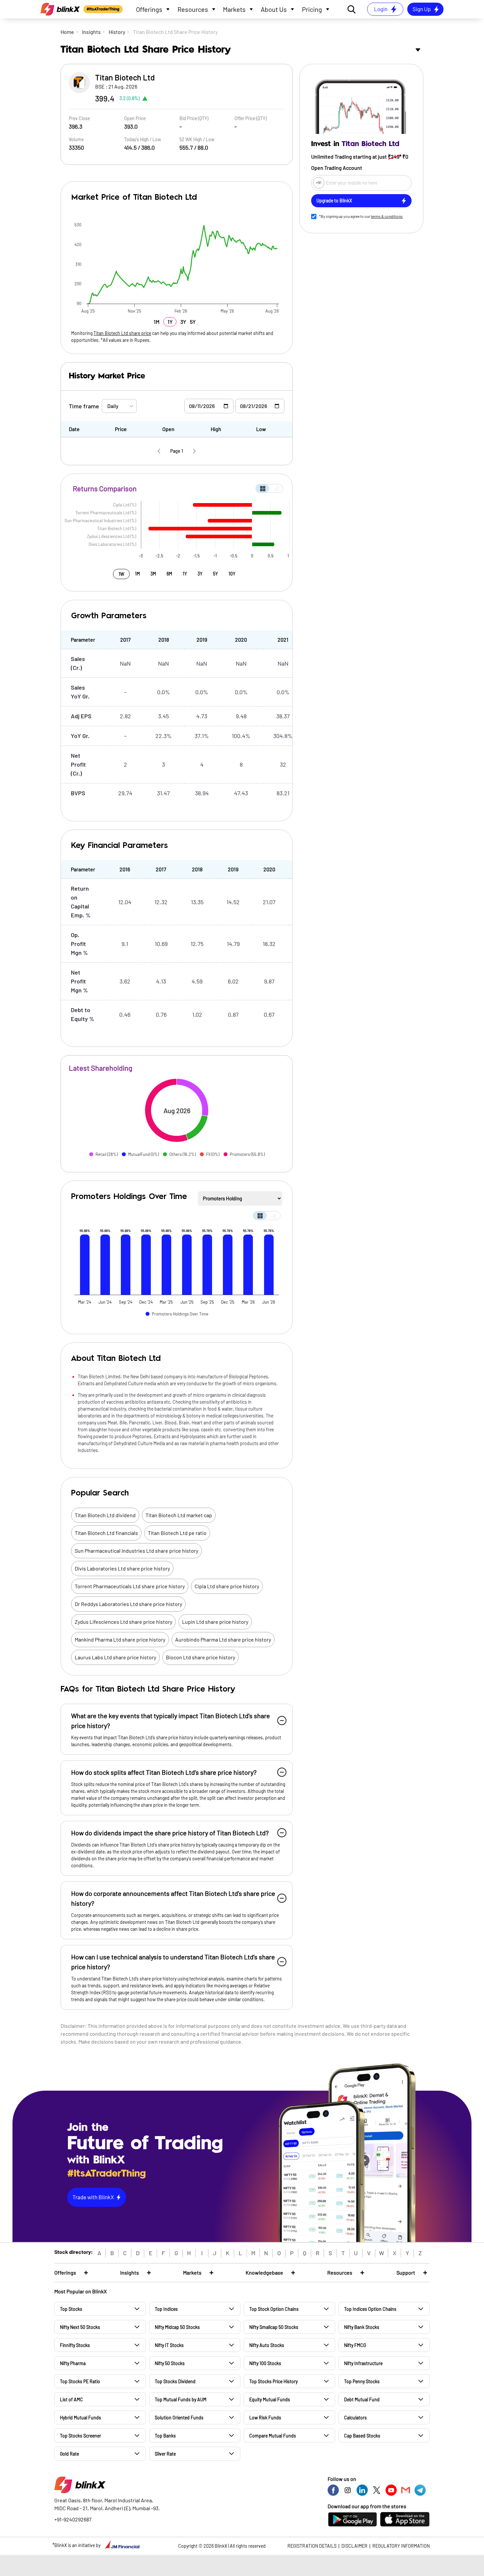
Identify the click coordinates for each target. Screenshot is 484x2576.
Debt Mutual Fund (362, 2399)
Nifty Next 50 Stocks (80, 2327)
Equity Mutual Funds (270, 2399)
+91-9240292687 (73, 2519)
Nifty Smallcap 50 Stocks (274, 2327)
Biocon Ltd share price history (201, 1657)
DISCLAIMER (354, 2546)
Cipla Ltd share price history (227, 1586)
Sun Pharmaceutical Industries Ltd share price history (136, 1551)
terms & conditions (387, 216)
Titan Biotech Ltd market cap (179, 1515)
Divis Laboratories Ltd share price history (122, 1568)
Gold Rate (69, 2454)
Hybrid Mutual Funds (81, 2418)
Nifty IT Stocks (169, 2345)
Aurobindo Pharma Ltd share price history (223, 1639)
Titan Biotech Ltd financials (106, 1533)
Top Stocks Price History (273, 2381)
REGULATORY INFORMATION (401, 2546)
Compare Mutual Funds (273, 2436)
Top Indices (166, 2309)
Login (381, 9)
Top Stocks (71, 2309)
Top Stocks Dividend (175, 2381)
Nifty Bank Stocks (362, 2327)
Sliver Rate (165, 2454)
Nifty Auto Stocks (267, 2345)
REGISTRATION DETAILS (312, 2546)
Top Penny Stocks (362, 2381)
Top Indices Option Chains (370, 2309)
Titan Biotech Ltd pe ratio (177, 1533)
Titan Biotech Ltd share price (122, 333)
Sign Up (422, 9)
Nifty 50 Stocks (170, 2363)
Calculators (355, 2418)
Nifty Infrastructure (363, 2363)
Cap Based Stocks (362, 2436)
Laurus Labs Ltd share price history (115, 1657)
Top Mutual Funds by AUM (181, 2399)
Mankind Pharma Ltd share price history (120, 1639)
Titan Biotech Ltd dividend (105, 1515)
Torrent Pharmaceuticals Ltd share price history (130, 1586)
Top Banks (165, 2436)
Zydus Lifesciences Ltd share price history (123, 1622)
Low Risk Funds (265, 2418)
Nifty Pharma (73, 2363)
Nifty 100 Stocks (265, 2363)
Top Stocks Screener (81, 2436)
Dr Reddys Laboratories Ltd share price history (128, 1604)
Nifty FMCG (355, 2345)
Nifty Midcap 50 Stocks (177, 2327)
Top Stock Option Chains (274, 2309)
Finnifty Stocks (75, 2345)
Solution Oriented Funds (179, 2418)
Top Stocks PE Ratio (80, 2381)
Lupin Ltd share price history (215, 1622)
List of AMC (71, 2399)
